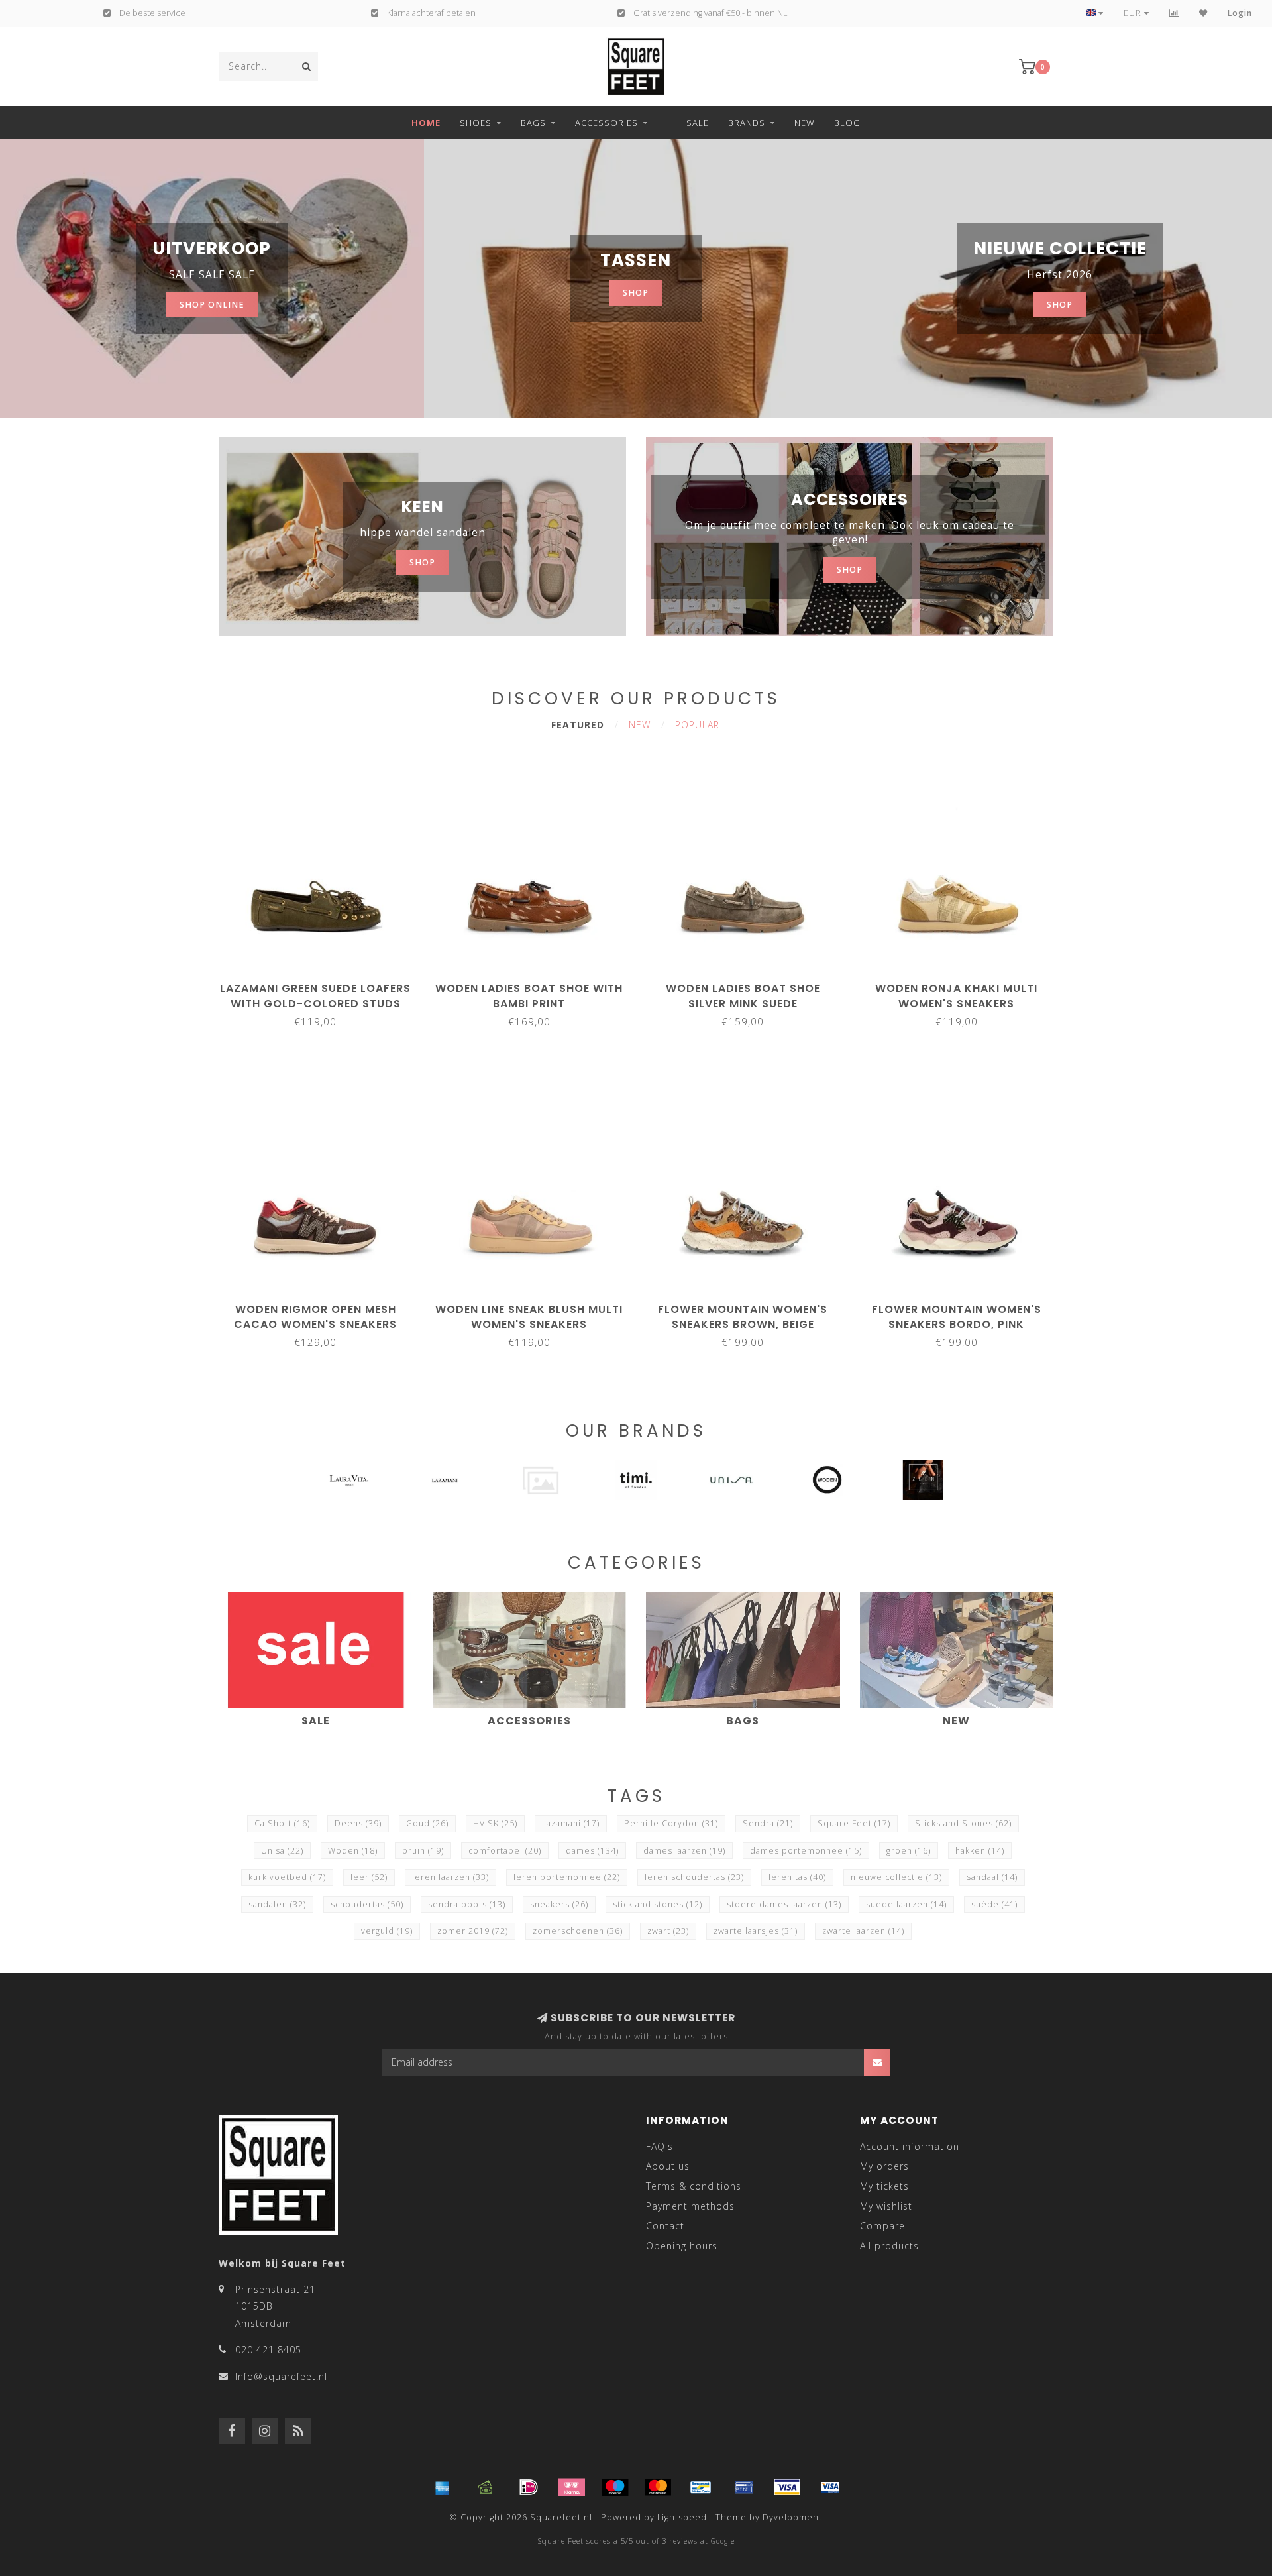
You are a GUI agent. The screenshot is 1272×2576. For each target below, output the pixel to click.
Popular (697, 725)
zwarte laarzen (863, 1931)
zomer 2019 (473, 1931)
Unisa (282, 1851)
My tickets (884, 2186)
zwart (668, 1931)
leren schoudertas (694, 1877)
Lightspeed (682, 2517)
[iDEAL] (529, 2487)
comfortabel (505, 1851)
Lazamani (571, 1823)
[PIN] (744, 2487)
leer (369, 1877)
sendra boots (467, 1904)
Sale (698, 123)
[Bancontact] (701, 2487)
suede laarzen (906, 1904)
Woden (353, 1851)
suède (994, 1904)
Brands (747, 123)
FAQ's (660, 2146)
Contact (665, 2226)
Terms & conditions (694, 2186)
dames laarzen (684, 1851)
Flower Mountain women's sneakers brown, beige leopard (743, 1324)
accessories (607, 123)
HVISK (495, 1823)
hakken (980, 1851)
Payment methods (690, 2206)
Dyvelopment (792, 2517)
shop (636, 293)
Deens (358, 1823)
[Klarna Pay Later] (572, 2487)
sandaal (992, 1877)
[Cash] (486, 2487)
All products (889, 2246)
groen (909, 1851)
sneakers (559, 1904)
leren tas (797, 1877)
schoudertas (367, 1904)
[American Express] (443, 2487)
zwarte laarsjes (756, 1931)
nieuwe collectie (896, 1877)
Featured (578, 725)
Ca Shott (282, 1823)
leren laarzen (450, 1877)
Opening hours (682, 2246)
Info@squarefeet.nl (281, 2376)
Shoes (476, 123)
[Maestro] (615, 2487)
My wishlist (886, 2206)
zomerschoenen (578, 1931)
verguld (387, 1931)
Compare (882, 2226)
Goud (427, 1823)
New (805, 123)
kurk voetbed (287, 1877)
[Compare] (1174, 13)
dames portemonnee (806, 1851)
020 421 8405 (268, 2350)
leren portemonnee (567, 1877)
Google (723, 2541)
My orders (884, 2166)
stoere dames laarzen (784, 1904)
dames (592, 1851)
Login (1240, 13)
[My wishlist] (1203, 13)
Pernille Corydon (671, 1823)
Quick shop (321, 984)
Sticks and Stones (963, 1823)
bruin (423, 1851)
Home (426, 123)
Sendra (768, 1823)
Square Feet (854, 1823)
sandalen (277, 1904)
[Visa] (787, 2487)
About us (668, 2166)
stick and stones (658, 1904)
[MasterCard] (658, 2487)
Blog (847, 123)
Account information (910, 2146)
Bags (533, 123)
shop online (212, 305)
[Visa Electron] (830, 2487)
